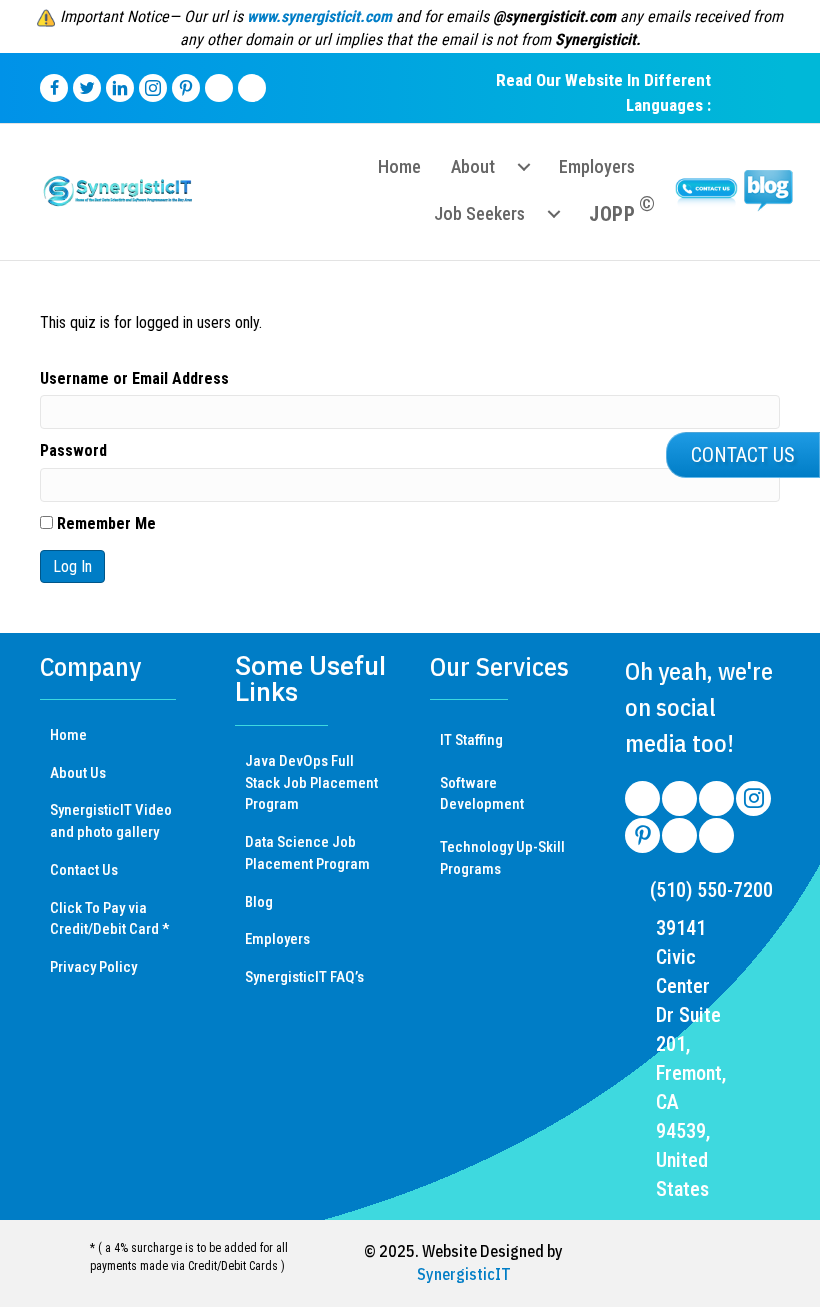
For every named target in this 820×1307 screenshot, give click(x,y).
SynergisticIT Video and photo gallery (111, 821)
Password (73, 450)
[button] (743, 455)
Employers (277, 939)
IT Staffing (471, 740)
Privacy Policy (93, 967)
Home (68, 735)
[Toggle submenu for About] (524, 167)
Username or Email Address (134, 378)
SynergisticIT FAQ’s (304, 977)
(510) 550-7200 (711, 890)
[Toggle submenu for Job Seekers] (554, 214)
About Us (78, 773)
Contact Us (84, 870)
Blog (259, 902)
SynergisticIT (464, 1274)
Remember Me (104, 523)
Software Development (482, 794)
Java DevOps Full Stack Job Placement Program (311, 783)
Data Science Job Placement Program (307, 853)
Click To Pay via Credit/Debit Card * (109, 919)
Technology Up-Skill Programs (502, 858)
